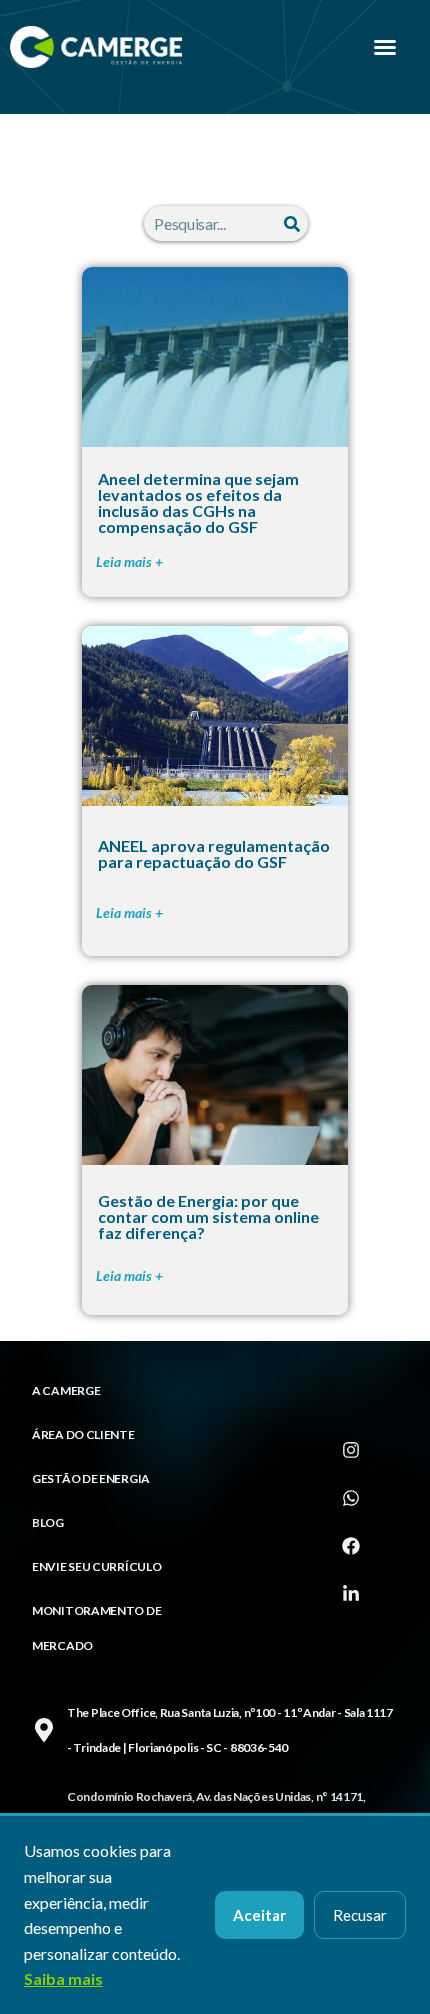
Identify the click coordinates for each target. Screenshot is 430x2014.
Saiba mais (63, 1978)
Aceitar (259, 1915)
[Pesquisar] (292, 223)
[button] (385, 47)
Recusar (360, 1915)
